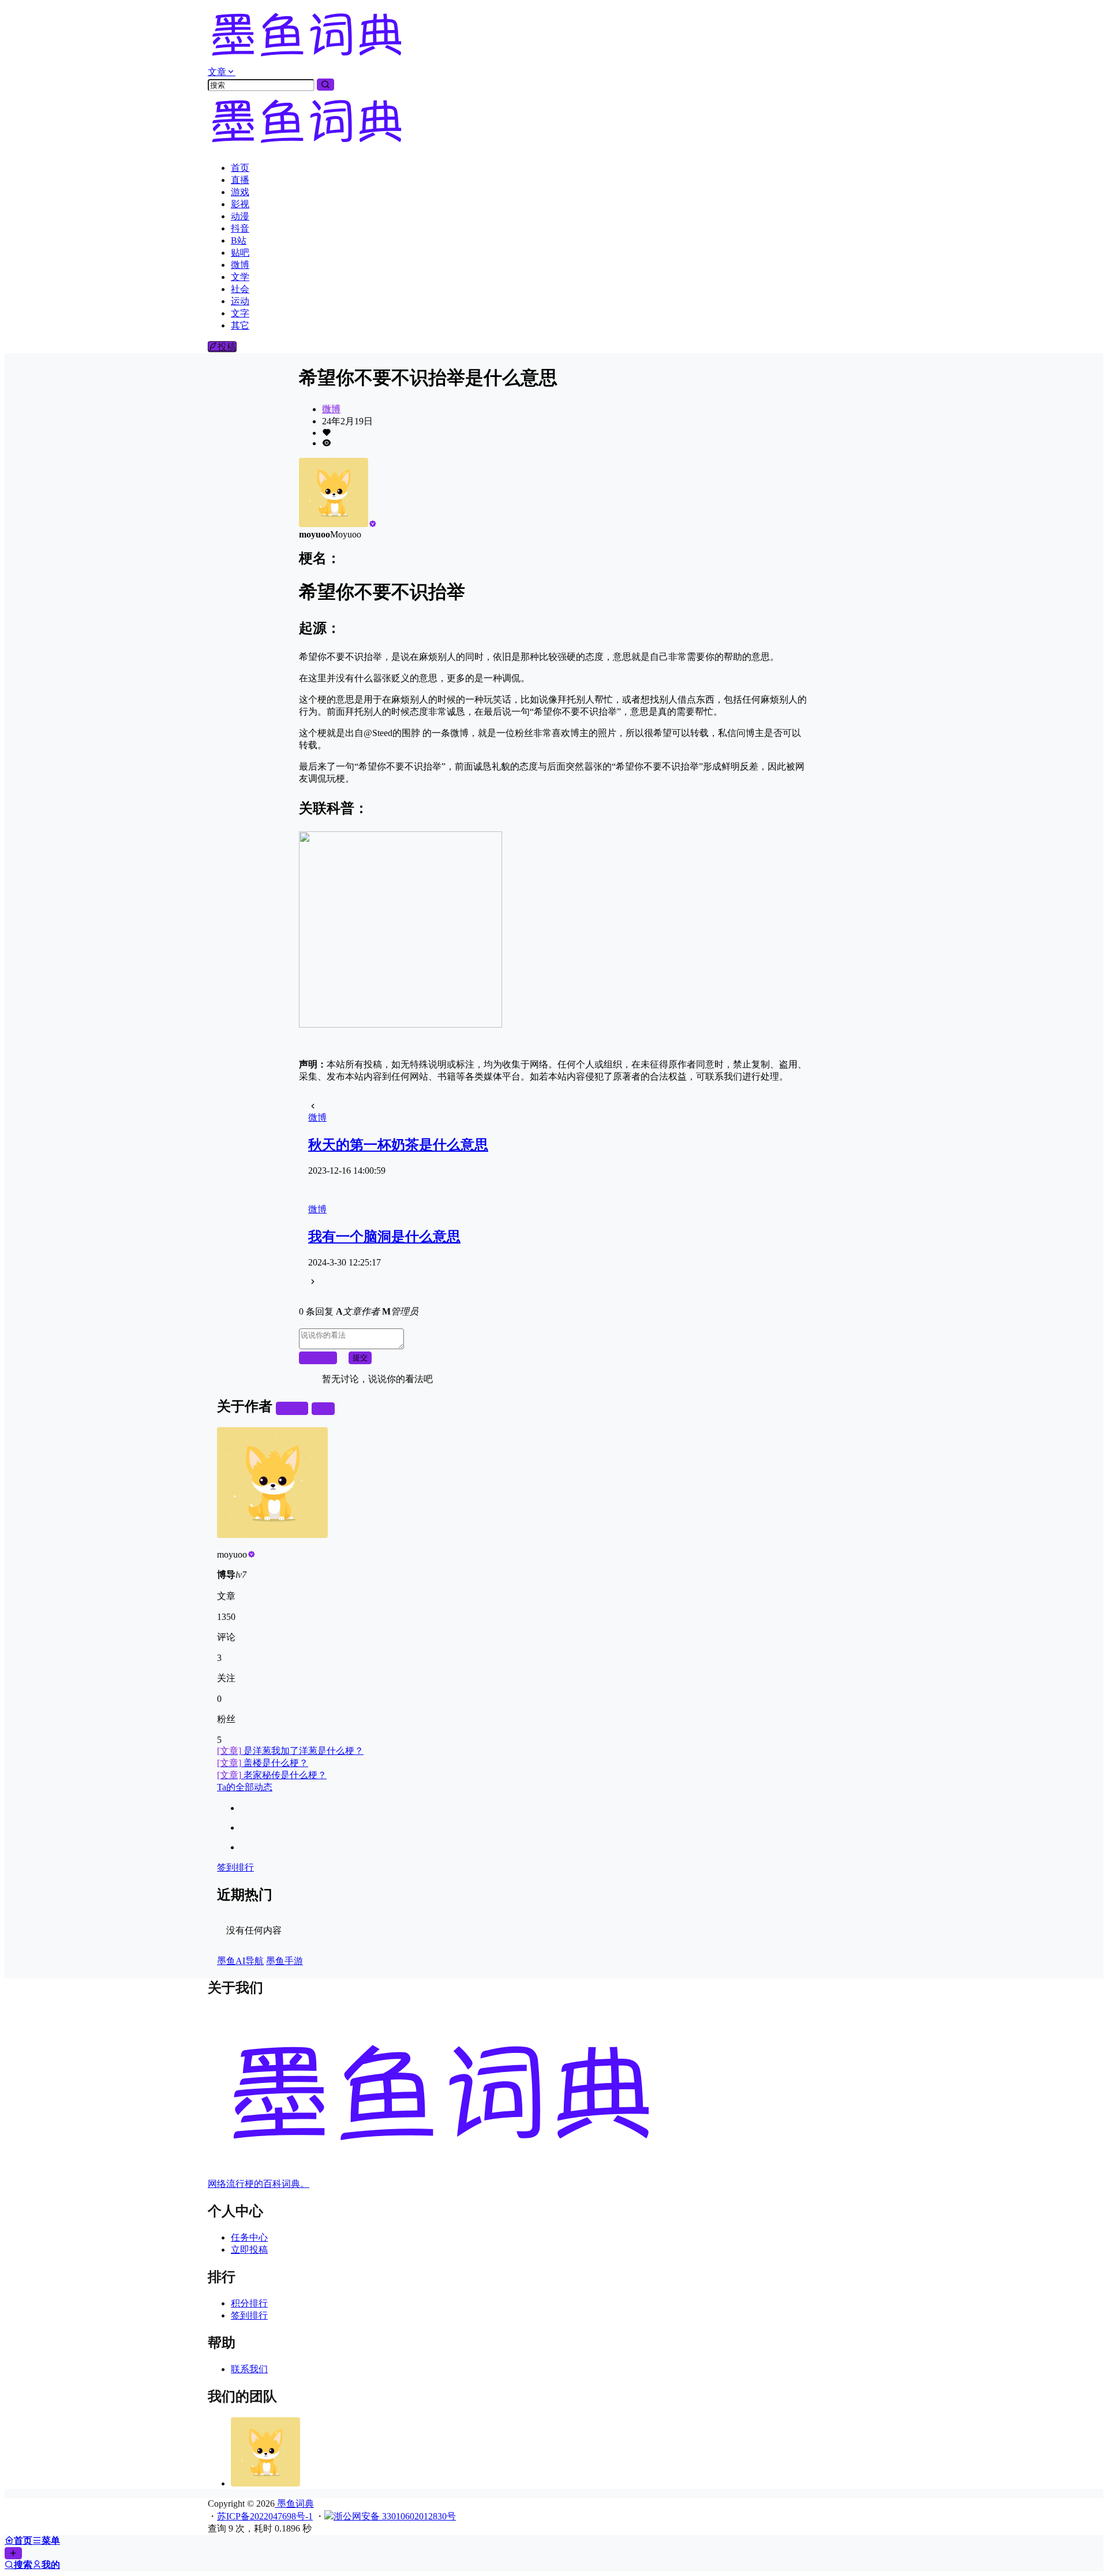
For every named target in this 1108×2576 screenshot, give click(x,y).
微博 (331, 409)
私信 (323, 1408)
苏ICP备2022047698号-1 (265, 2516)
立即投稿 (249, 2250)
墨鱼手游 (285, 1961)
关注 (297, 1408)
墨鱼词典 (294, 2504)
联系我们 (249, 2369)
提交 (360, 1358)
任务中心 (249, 2237)
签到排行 (235, 1867)
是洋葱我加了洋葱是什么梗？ (290, 1751)
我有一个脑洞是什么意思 (384, 1237)
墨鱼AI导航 (240, 1961)
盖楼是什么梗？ (263, 1763)
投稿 (227, 347)
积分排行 (249, 2303)
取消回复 (318, 1358)
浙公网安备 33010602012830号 (395, 2516)
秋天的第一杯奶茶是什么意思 (398, 1145)
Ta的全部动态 (245, 1787)
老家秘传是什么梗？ (272, 1775)
